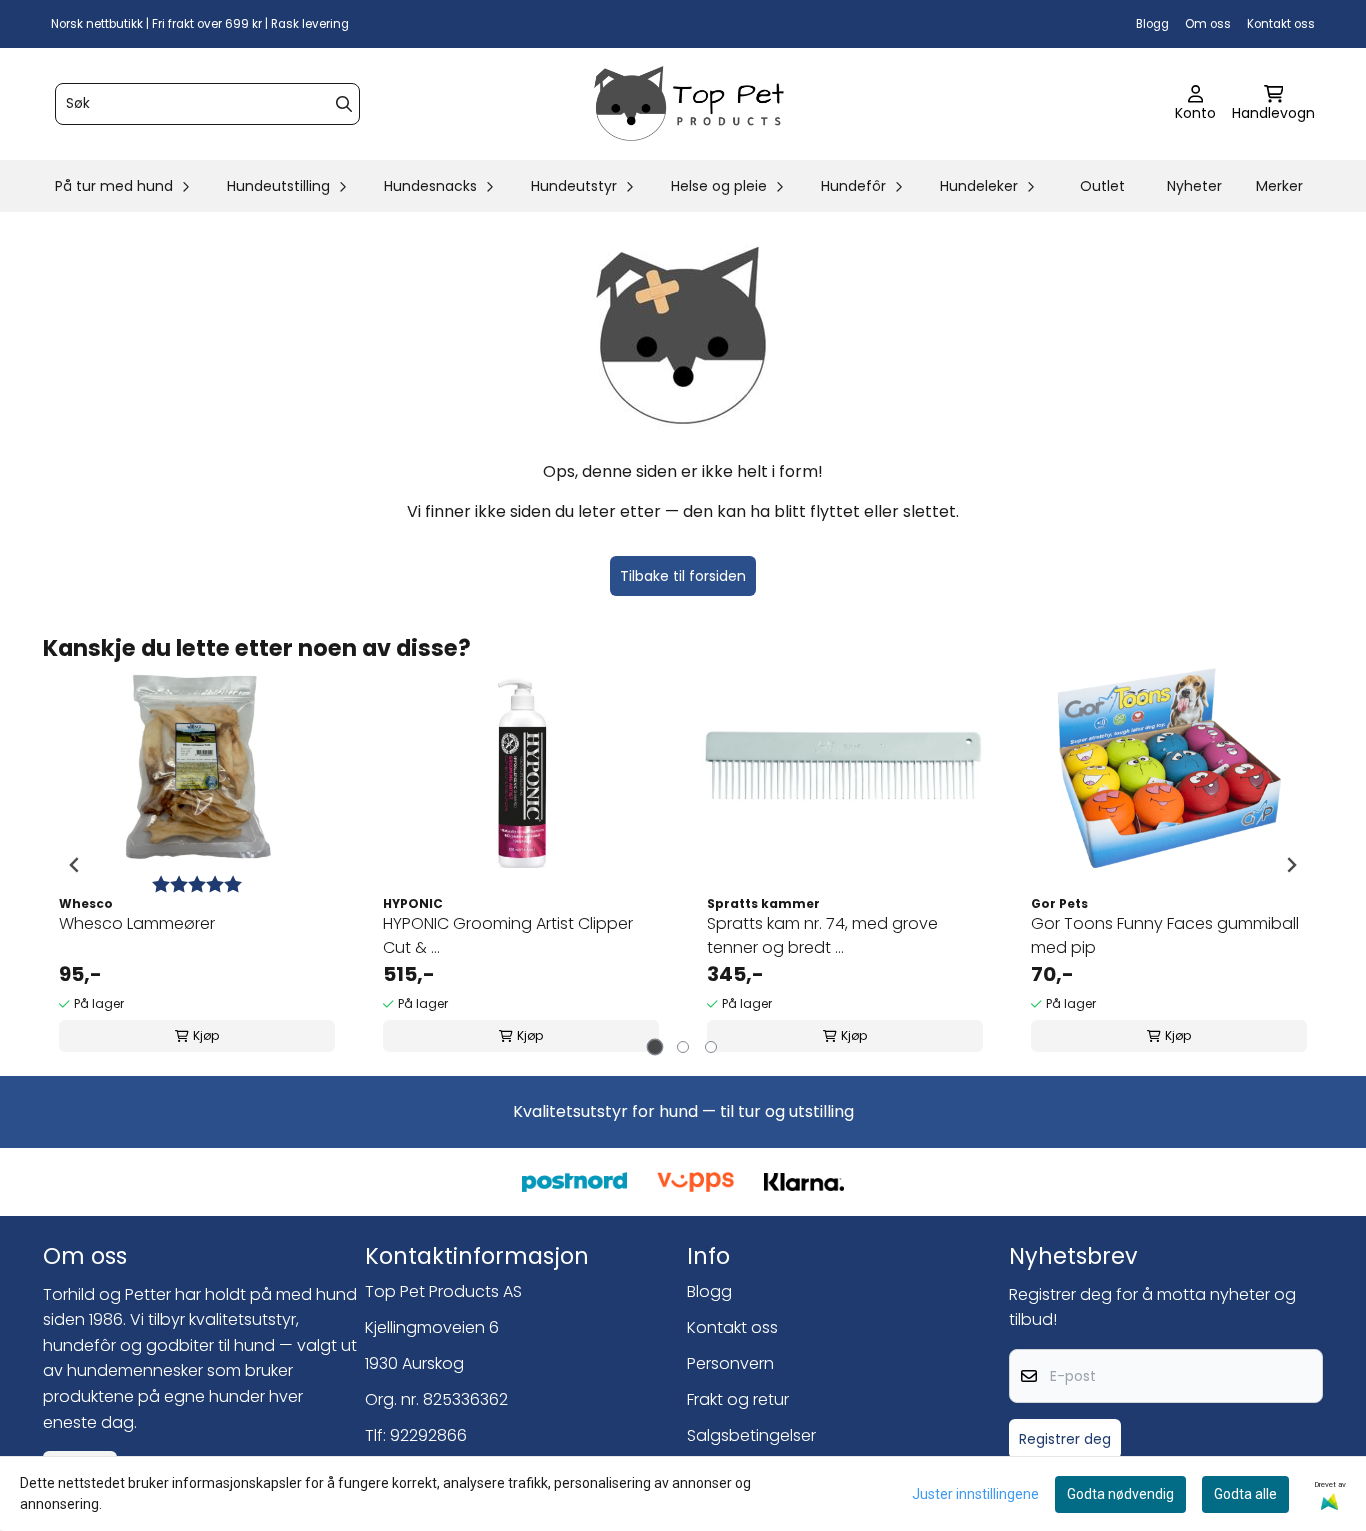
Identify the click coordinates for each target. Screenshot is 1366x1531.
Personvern (730, 1363)
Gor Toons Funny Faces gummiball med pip (1165, 935)
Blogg (1152, 24)
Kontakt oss (1281, 24)
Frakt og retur (738, 1399)
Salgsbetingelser (751, 1435)
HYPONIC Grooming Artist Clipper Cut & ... (508, 935)
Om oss (1208, 24)
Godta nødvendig (1120, 1494)
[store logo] (689, 104)
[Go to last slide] (75, 865)
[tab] (655, 1047)
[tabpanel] (197, 865)
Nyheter (1194, 186)
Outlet (1102, 186)
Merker (1279, 186)
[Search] (344, 104)
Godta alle (1245, 1494)
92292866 (428, 1435)
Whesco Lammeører (137, 923)
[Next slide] (1291, 865)
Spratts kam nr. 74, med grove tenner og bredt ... (822, 935)
